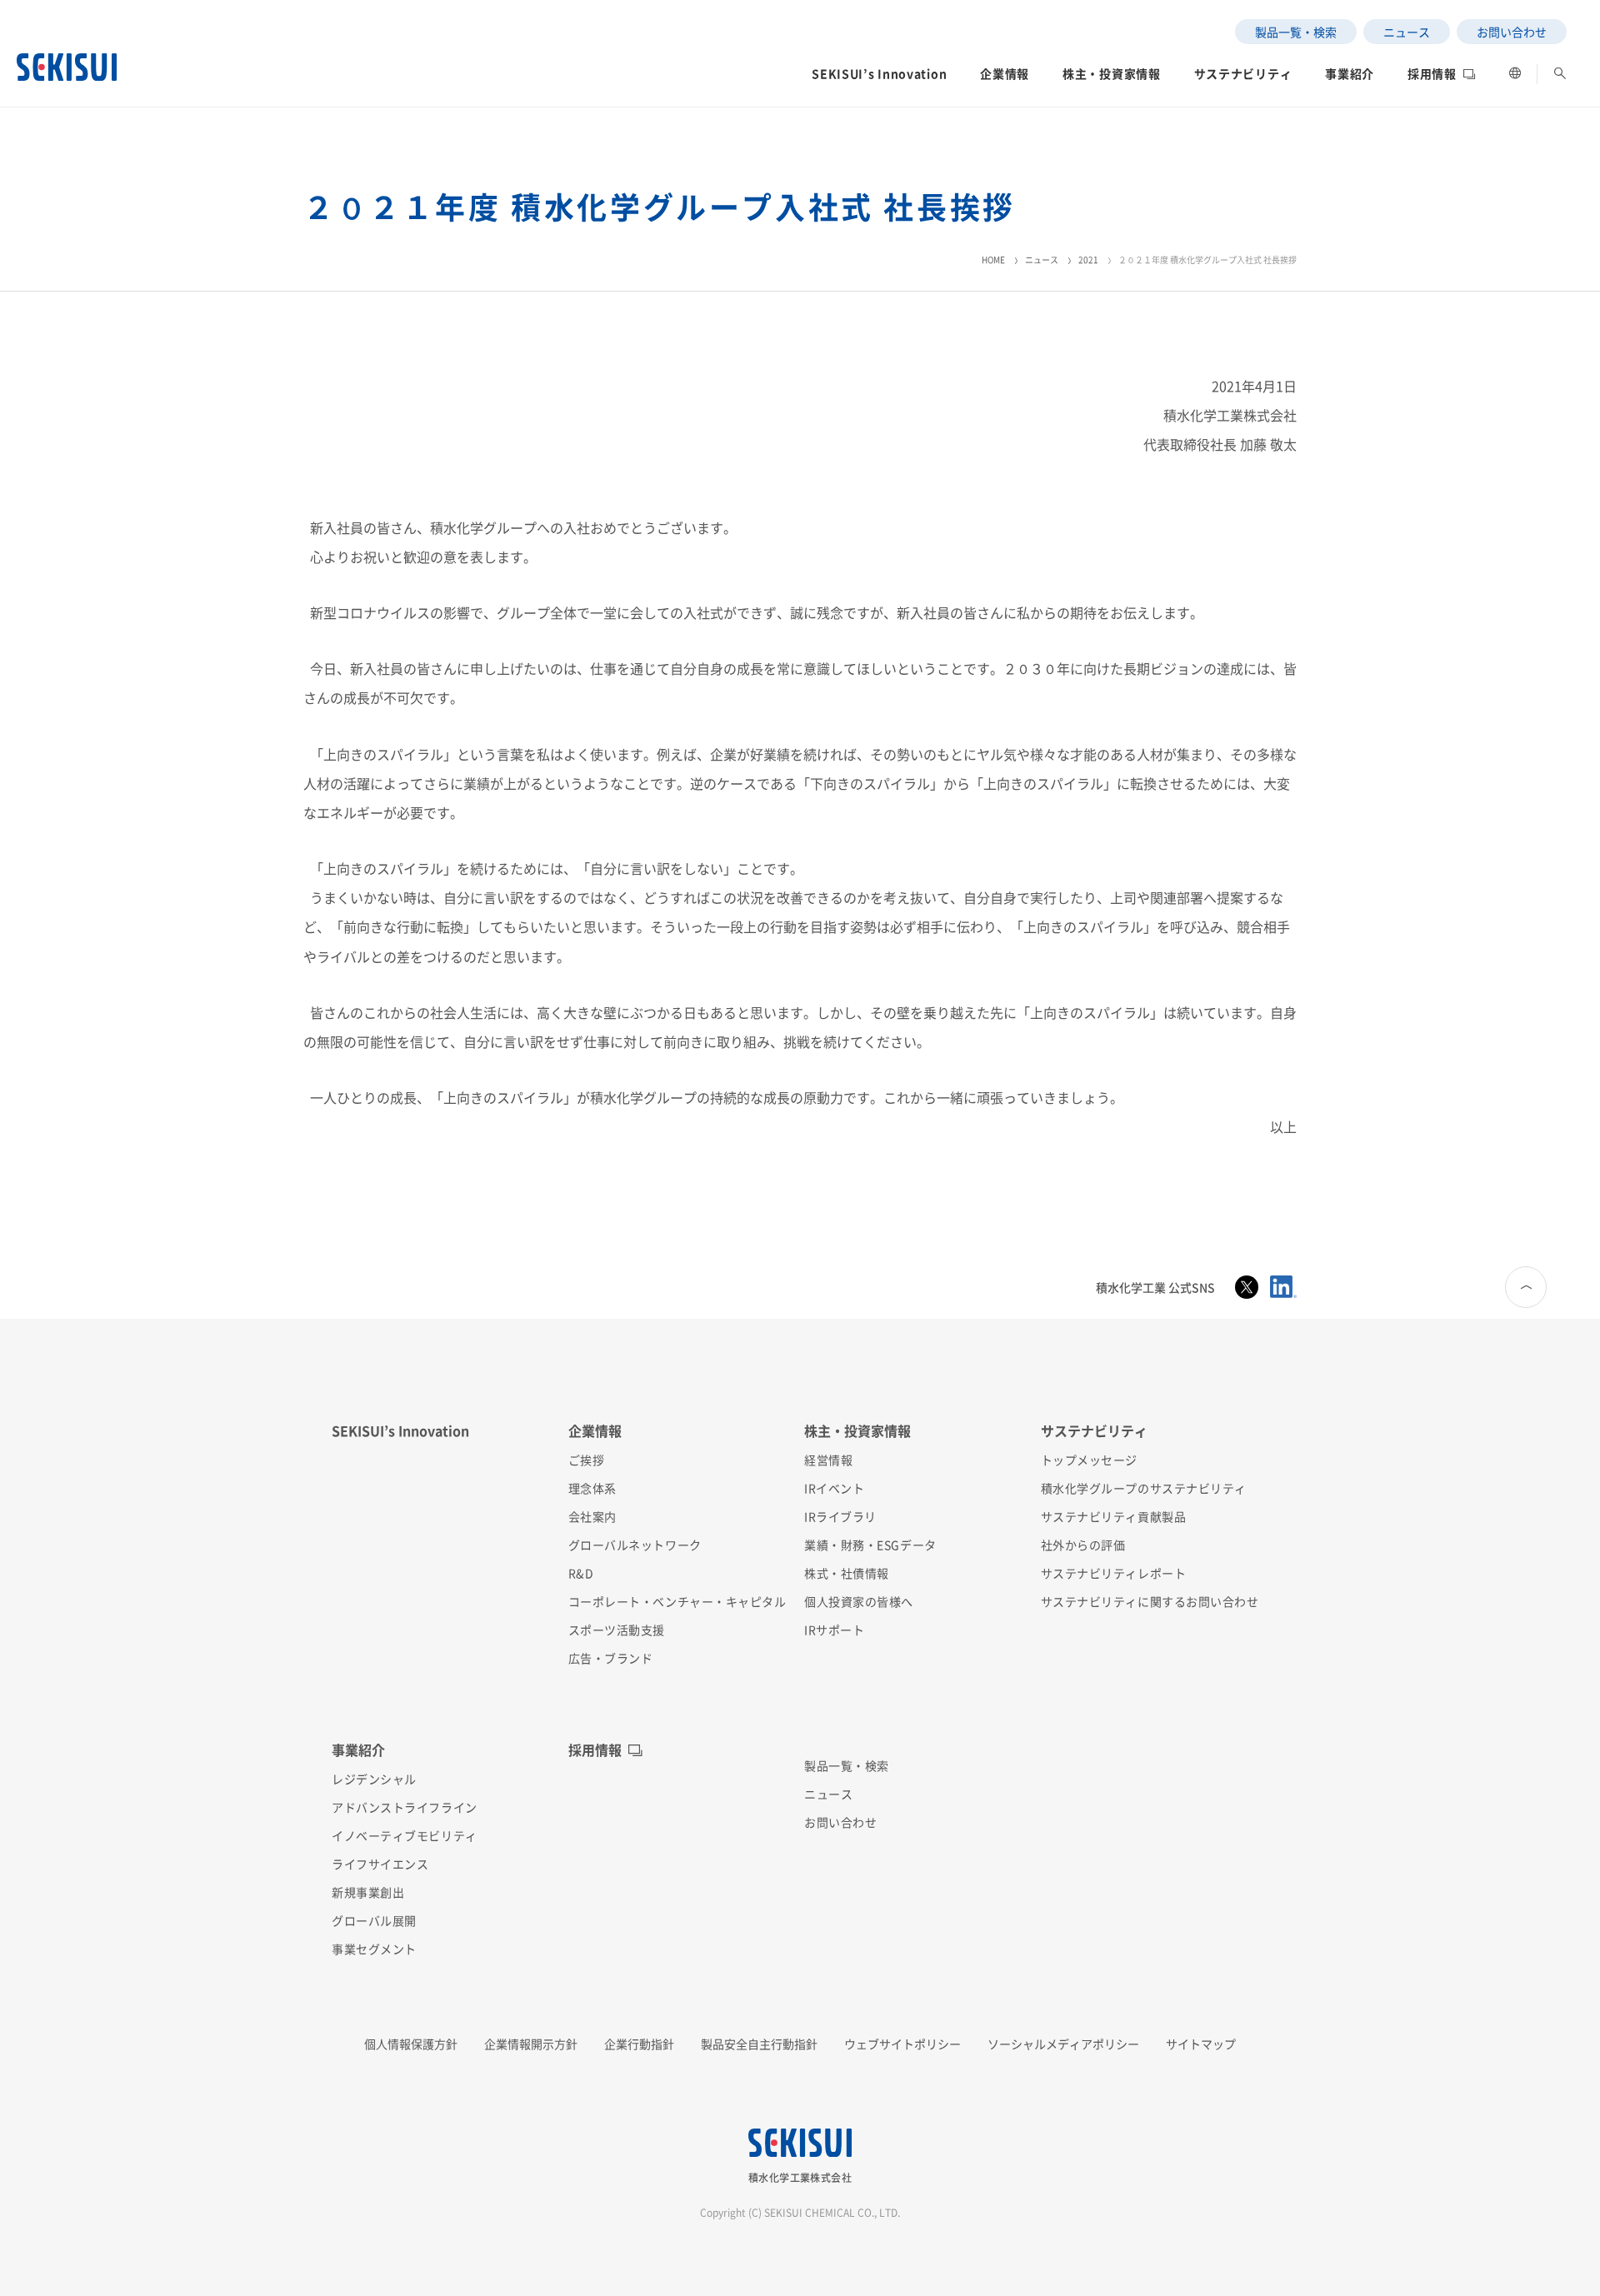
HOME (993, 260)
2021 (1088, 260)
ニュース (1042, 260)
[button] (879, 78)
